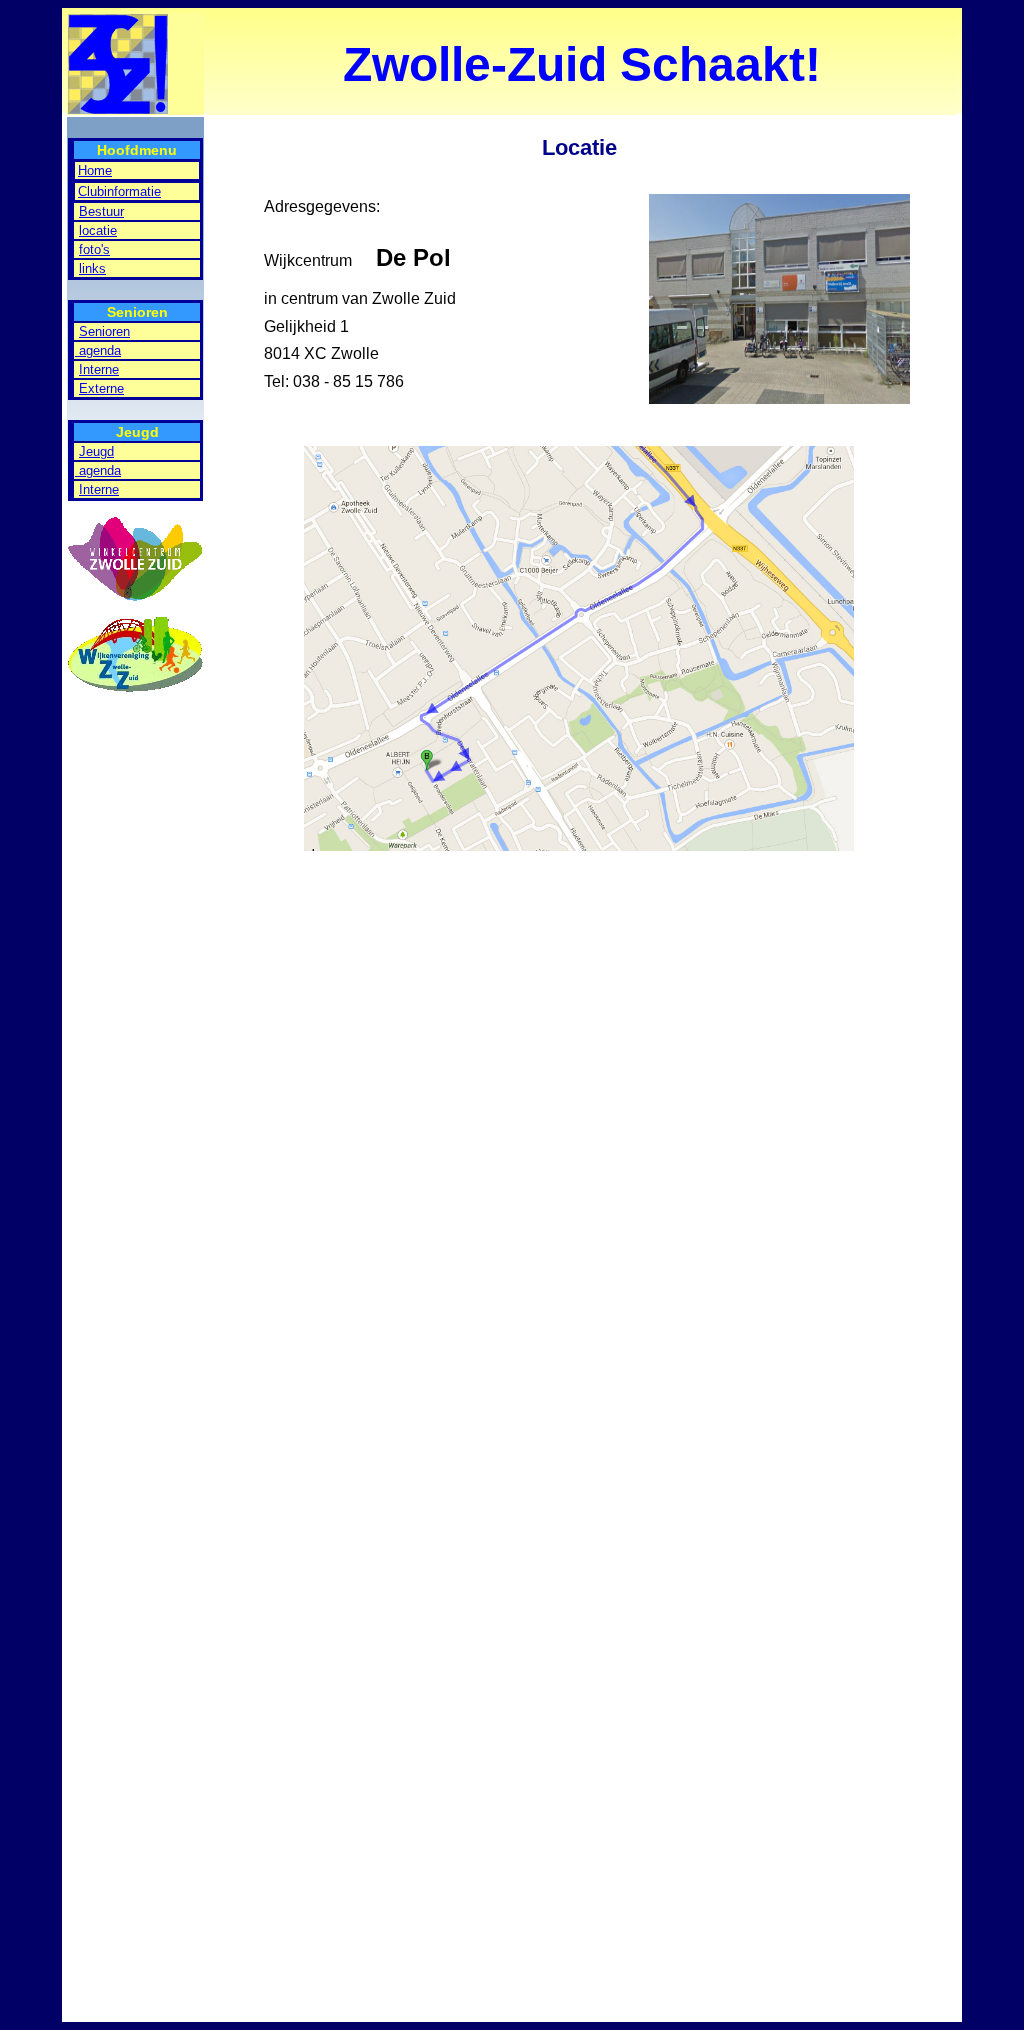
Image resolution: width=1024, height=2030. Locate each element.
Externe (101, 388)
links (92, 268)
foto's (94, 249)
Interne (99, 369)
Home (95, 170)
